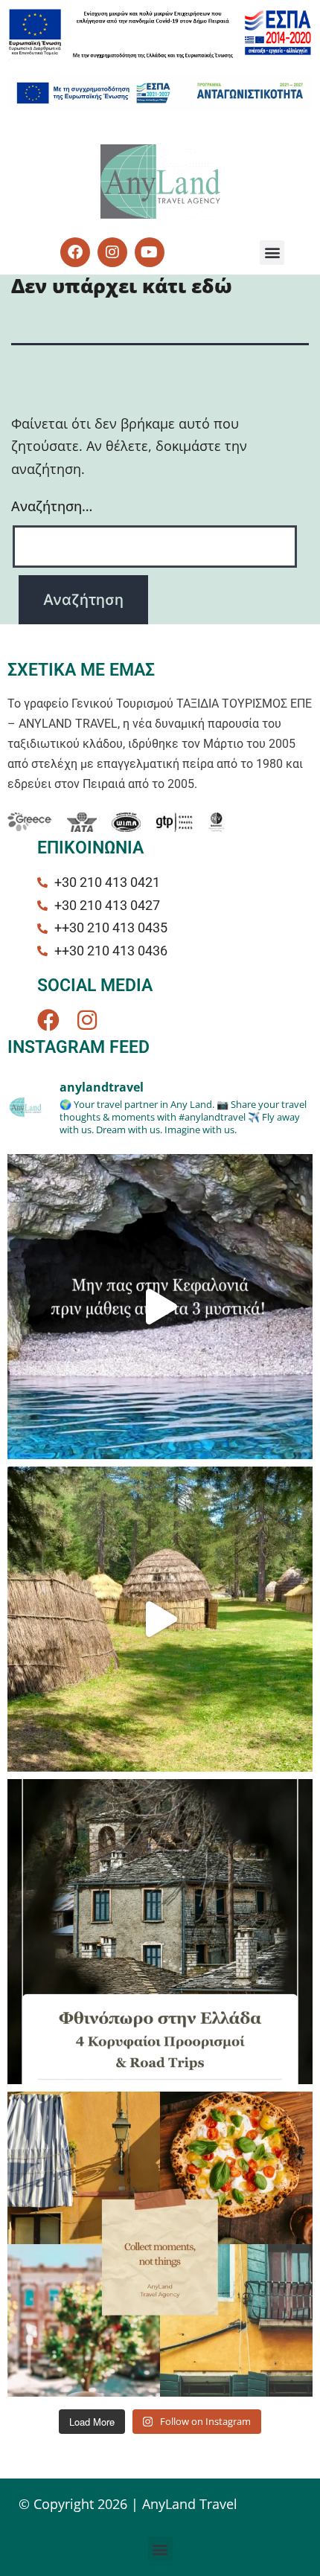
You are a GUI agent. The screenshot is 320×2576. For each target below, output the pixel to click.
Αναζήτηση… (52, 506)
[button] (272, 253)
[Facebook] (48, 1020)
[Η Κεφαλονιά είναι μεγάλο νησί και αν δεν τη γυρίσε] (160, 1307)
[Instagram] (87, 1020)
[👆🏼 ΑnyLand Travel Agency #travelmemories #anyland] (160, 2244)
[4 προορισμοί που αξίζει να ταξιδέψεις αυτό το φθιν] (160, 1932)
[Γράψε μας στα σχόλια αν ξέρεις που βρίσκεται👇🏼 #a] (160, 1619)
